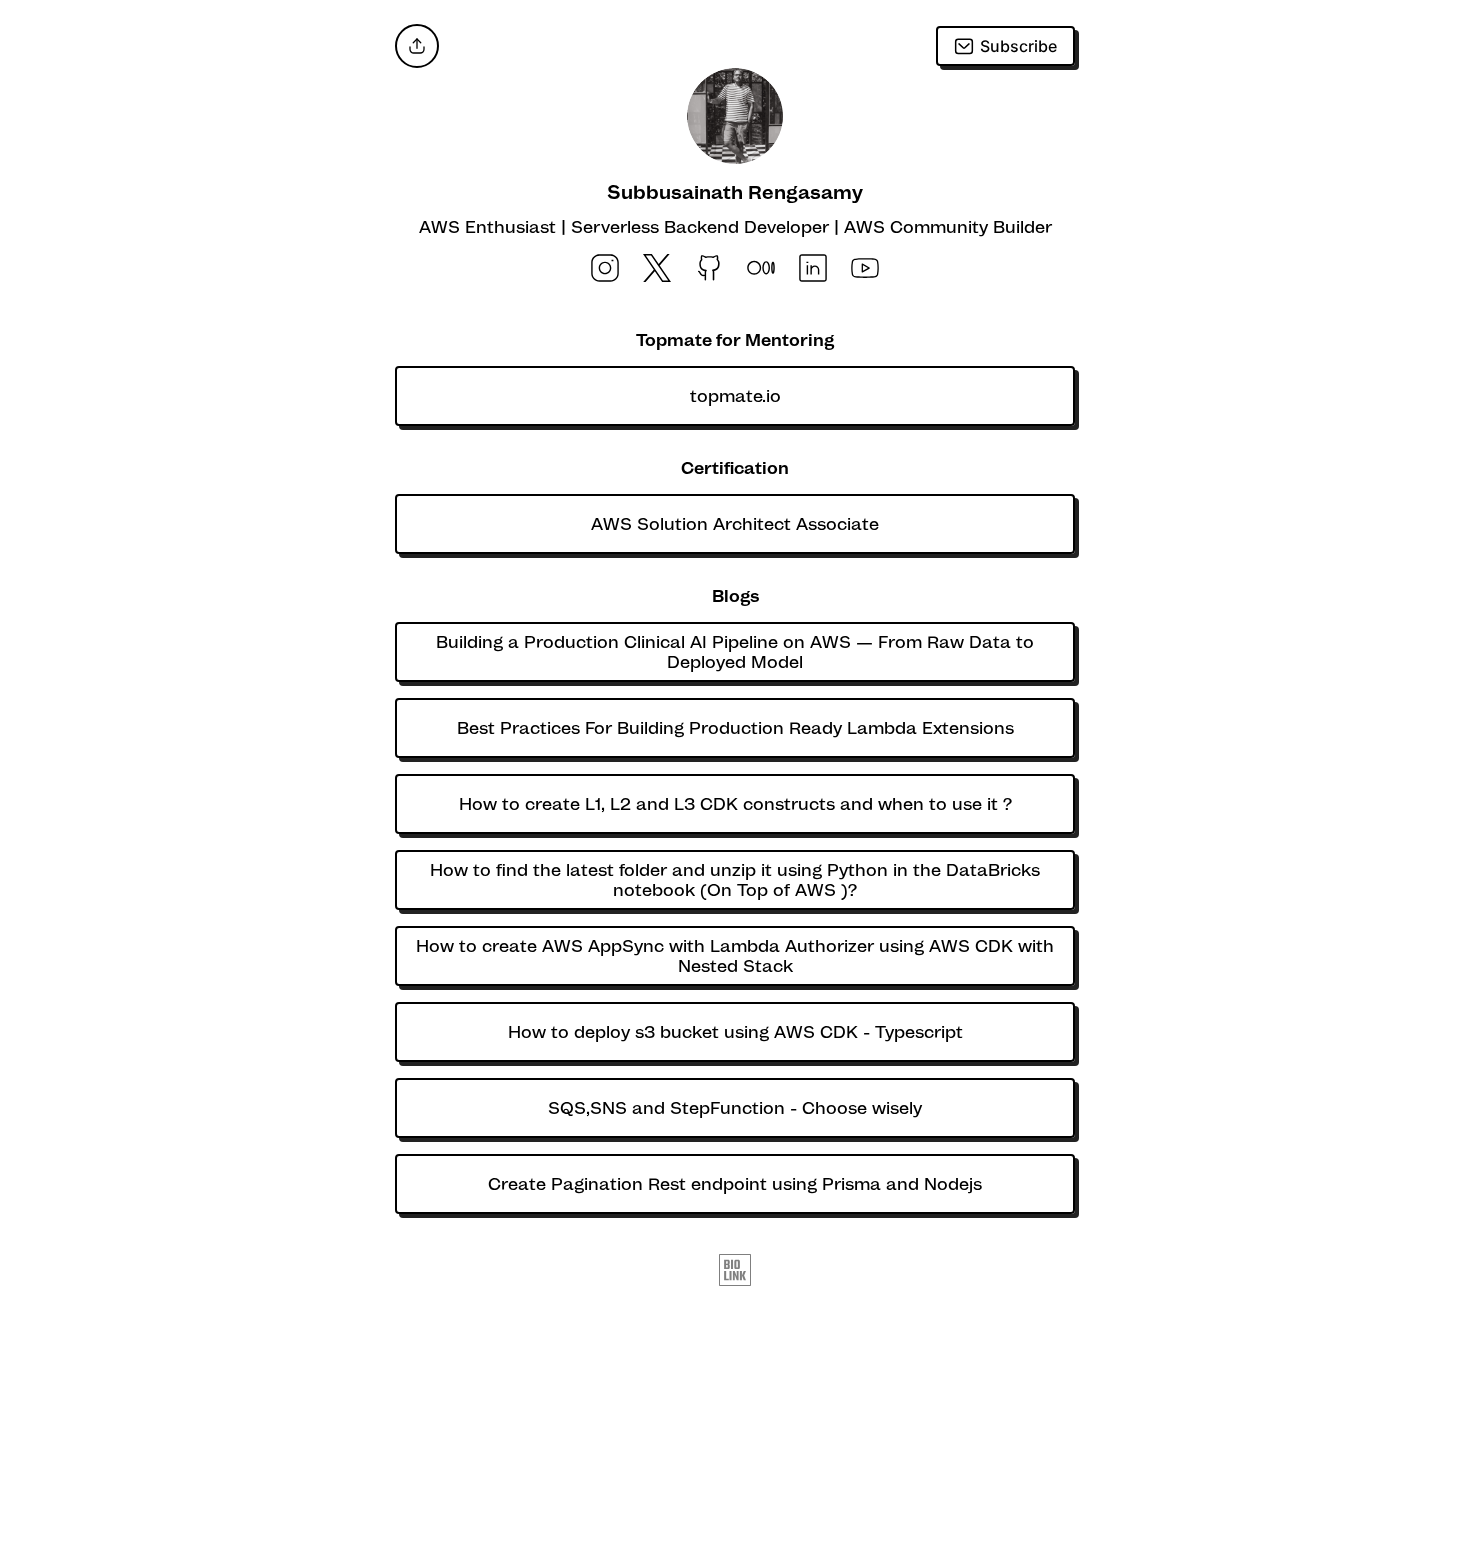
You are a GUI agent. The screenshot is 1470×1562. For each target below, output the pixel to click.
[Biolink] (735, 1272)
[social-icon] (605, 270)
